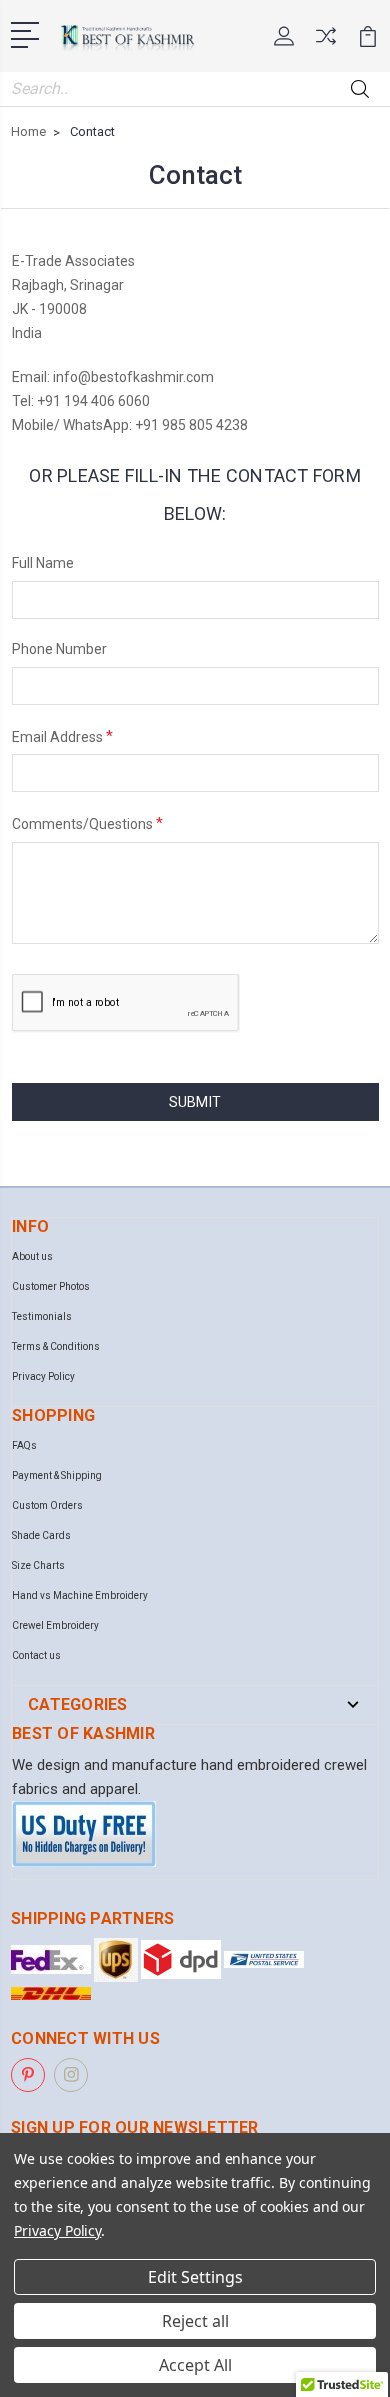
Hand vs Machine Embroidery (80, 1595)
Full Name (43, 563)
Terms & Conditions (56, 1346)
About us (32, 1256)
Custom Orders (47, 1505)
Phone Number (59, 649)
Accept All (195, 2365)
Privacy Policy (43, 1376)
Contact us (36, 1655)
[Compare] (326, 42)
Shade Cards (41, 1535)
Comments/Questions (87, 823)
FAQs (24, 1445)
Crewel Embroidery (55, 1625)
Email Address (62, 736)
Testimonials (42, 1316)
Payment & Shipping (57, 1475)
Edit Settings (195, 2277)
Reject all (195, 2321)
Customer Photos (51, 1286)
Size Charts (38, 1565)
